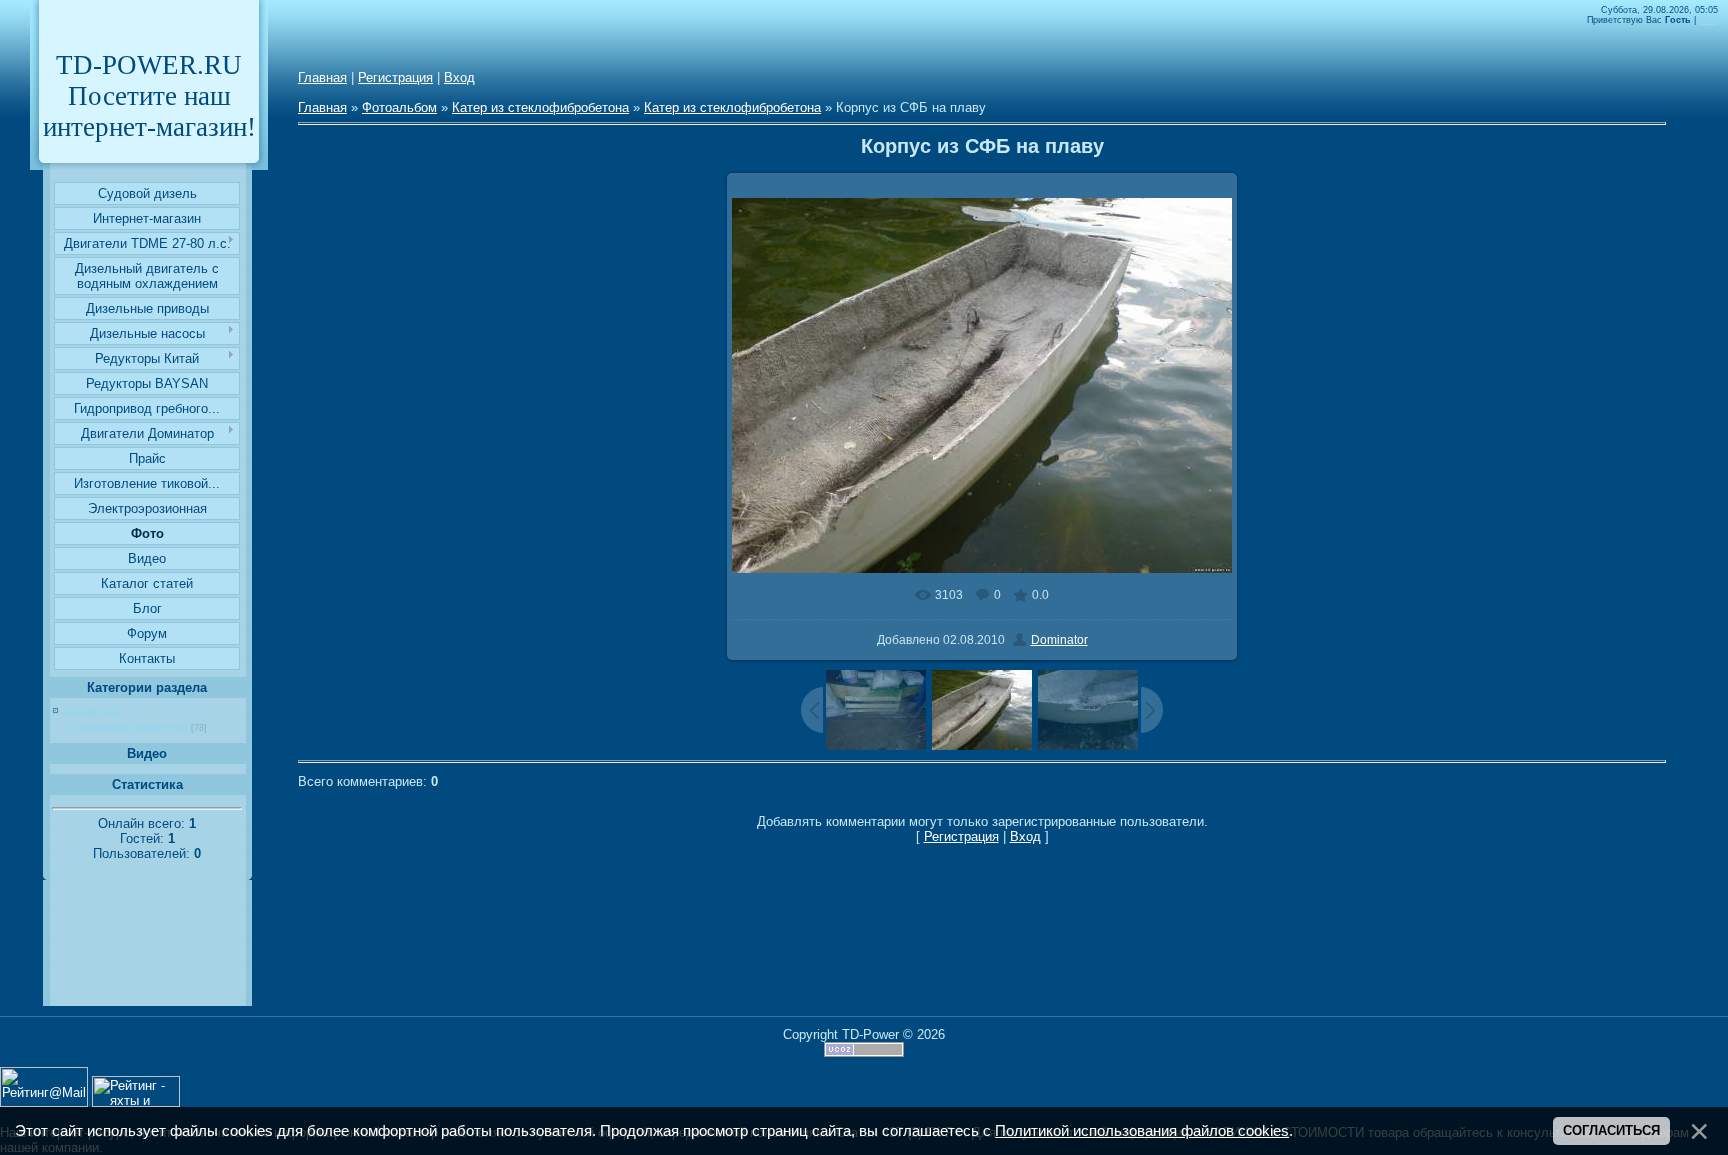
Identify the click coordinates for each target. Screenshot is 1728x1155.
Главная (322, 77)
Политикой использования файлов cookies (1142, 1131)
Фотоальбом (399, 107)
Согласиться (1611, 1130)
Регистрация (395, 77)
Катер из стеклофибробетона (126, 719)
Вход (459, 77)
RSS (1708, 20)
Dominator (1059, 640)
